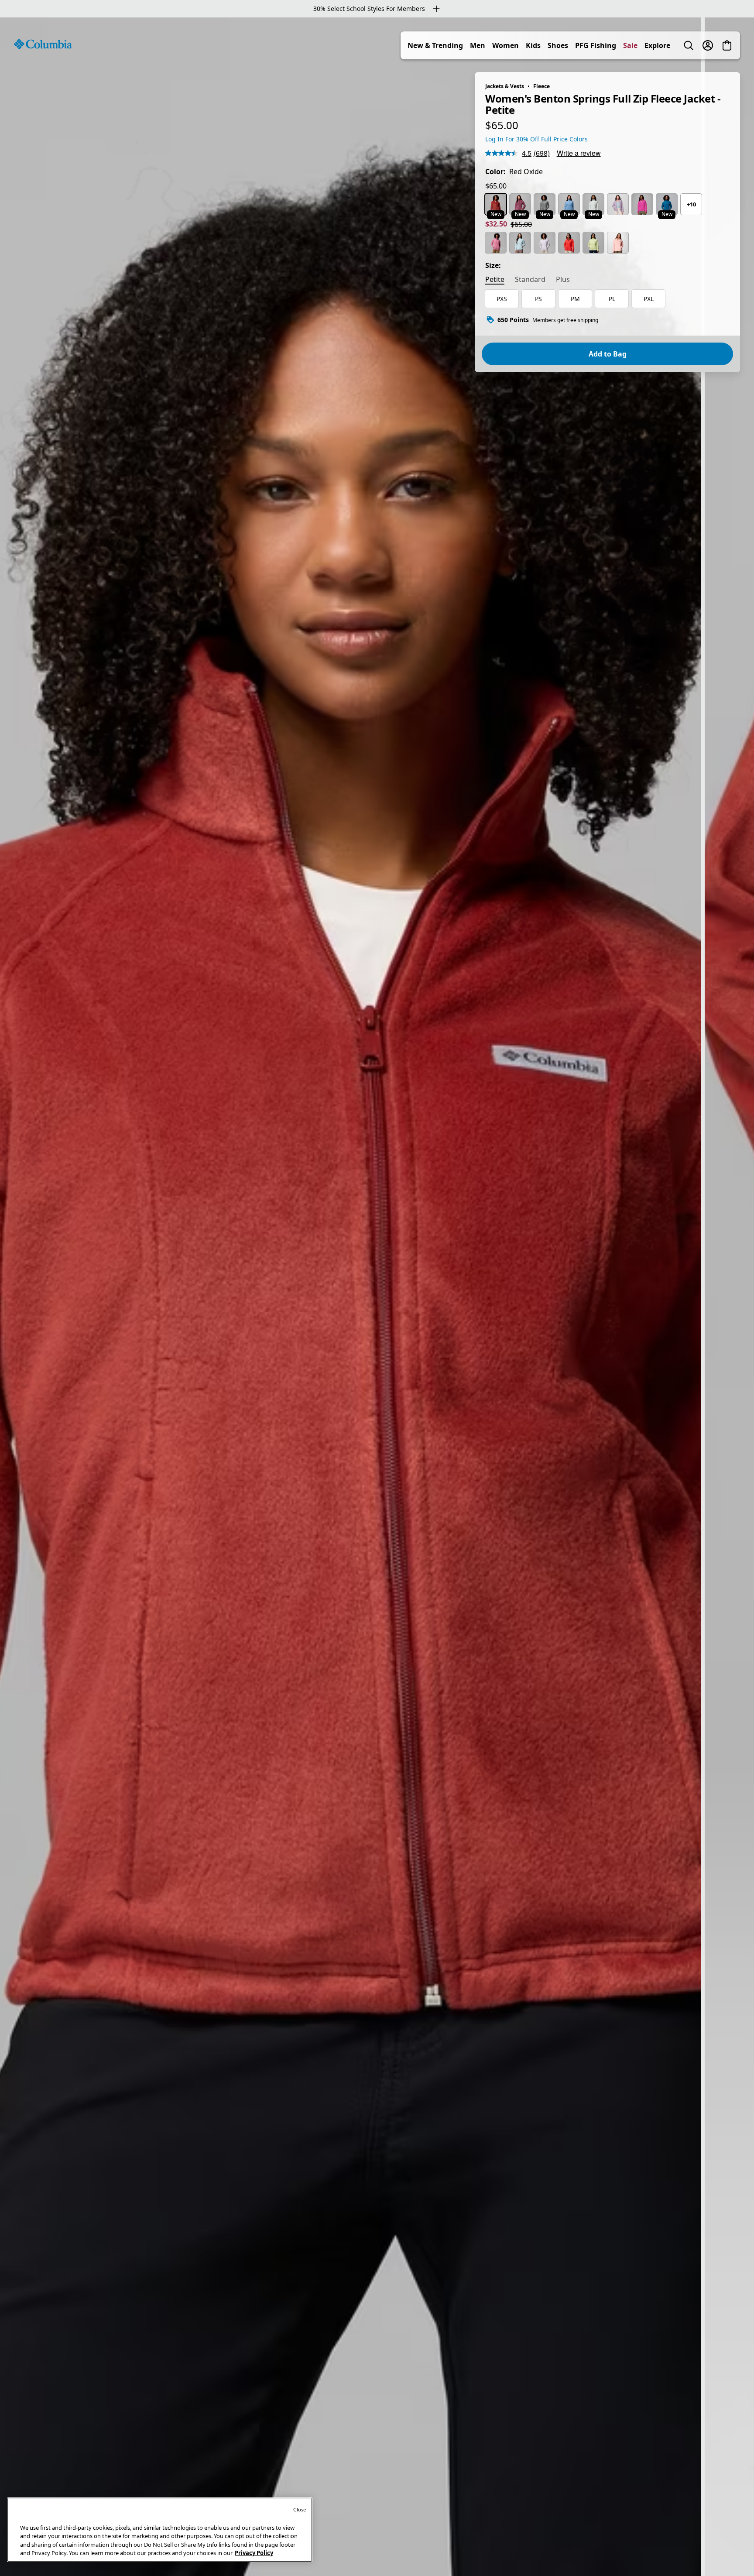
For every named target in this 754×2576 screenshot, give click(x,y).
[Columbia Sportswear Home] (43, 44)
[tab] (495, 280)
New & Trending (435, 45)
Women (506, 45)
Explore (657, 45)
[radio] (496, 204)
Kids (533, 45)
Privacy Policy (254, 2553)
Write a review (579, 153)
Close (300, 2509)
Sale (630, 45)
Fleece (542, 86)
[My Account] (708, 45)
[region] (377, 1297)
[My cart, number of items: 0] (727, 45)
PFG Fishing (596, 45)
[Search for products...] (689, 45)
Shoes (558, 45)
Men (478, 45)
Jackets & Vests (505, 86)
